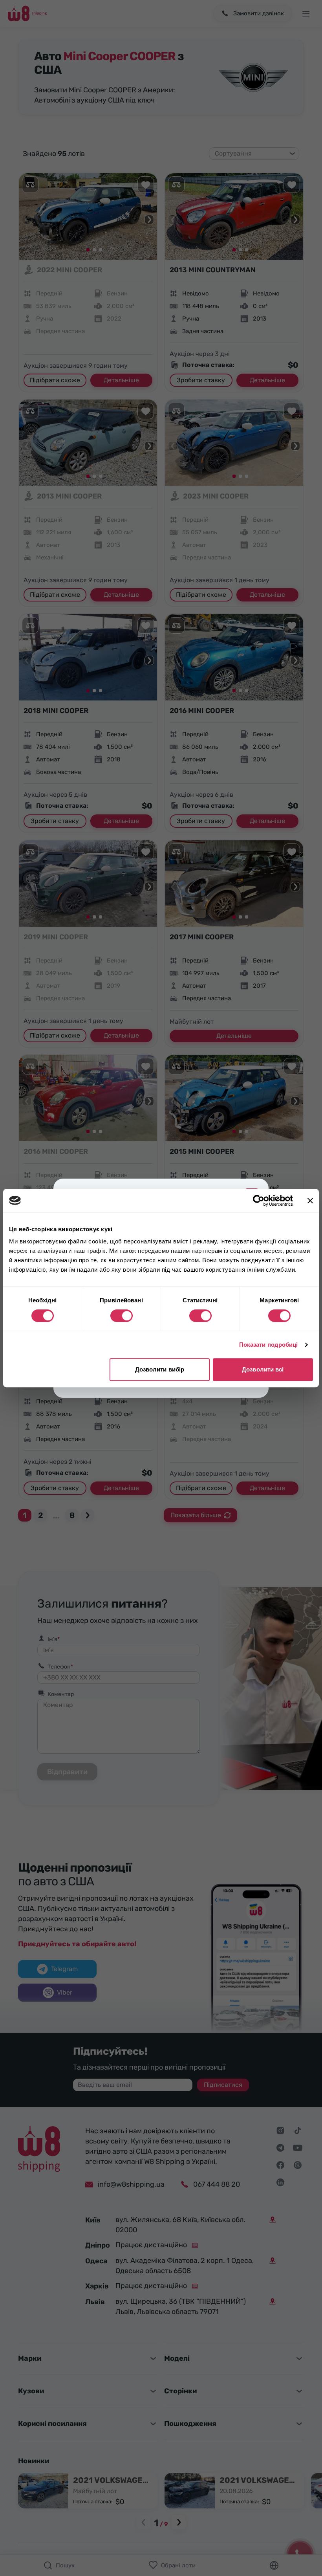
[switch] (122, 1316)
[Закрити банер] (310, 1201)
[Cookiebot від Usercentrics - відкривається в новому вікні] (259, 1201)
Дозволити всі (263, 1369)
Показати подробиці (269, 1345)
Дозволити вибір (160, 1369)
